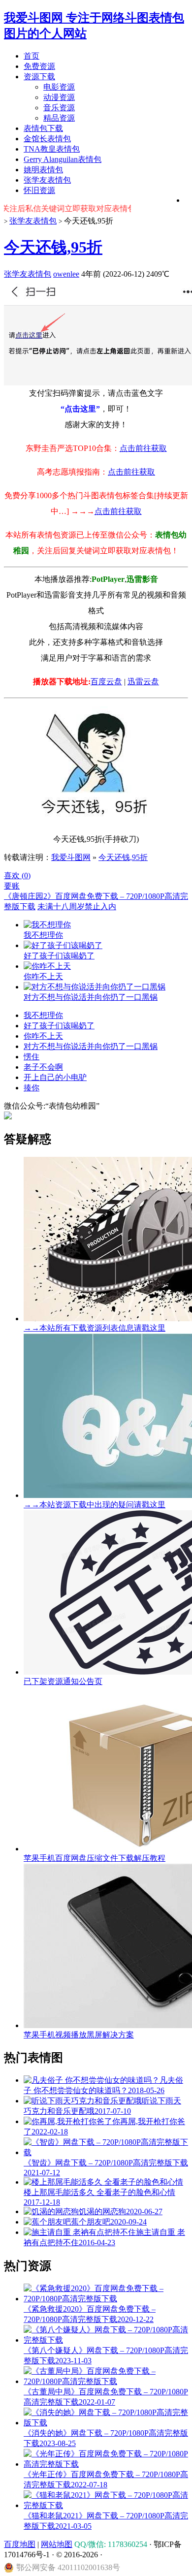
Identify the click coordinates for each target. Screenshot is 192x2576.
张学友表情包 (47, 180)
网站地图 (57, 2544)
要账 (12, 886)
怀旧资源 (39, 190)
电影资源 (59, 87)
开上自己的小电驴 (55, 1077)
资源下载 (39, 77)
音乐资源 (59, 108)
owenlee (66, 274)
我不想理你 (43, 1015)
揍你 (32, 1088)
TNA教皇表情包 (52, 149)
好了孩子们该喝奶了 (59, 1026)
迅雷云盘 (143, 682)
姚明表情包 (43, 170)
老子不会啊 (43, 1067)
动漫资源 (59, 97)
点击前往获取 (143, 448)
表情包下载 (43, 128)
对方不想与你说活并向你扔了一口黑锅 (91, 1046)
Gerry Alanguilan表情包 (63, 159)
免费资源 (39, 66)
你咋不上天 (43, 1036)
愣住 (32, 1057)
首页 (32, 56)
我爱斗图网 (71, 857)
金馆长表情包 (47, 139)
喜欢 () (17, 875)
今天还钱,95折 (53, 247)
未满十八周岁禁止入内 (77, 906)
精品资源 (59, 118)
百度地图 (20, 2544)
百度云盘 (106, 682)
